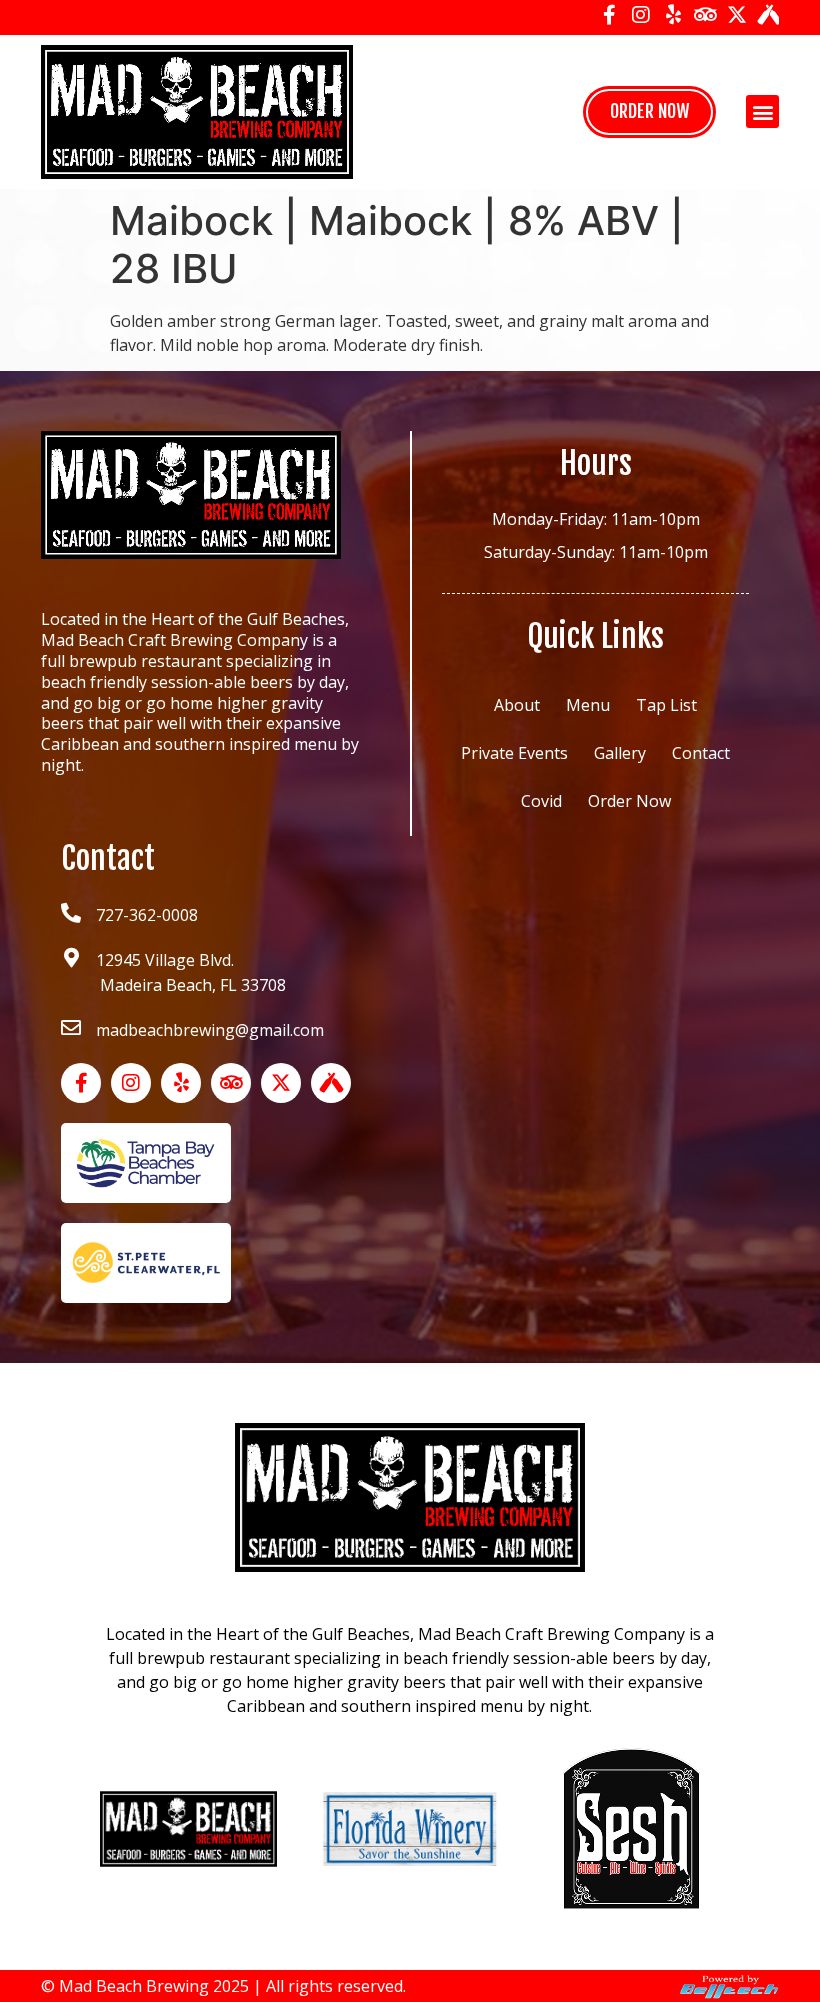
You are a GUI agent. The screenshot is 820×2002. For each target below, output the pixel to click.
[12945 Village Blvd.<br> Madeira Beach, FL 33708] (71, 958)
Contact (701, 753)
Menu (588, 705)
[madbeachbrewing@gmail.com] (71, 1028)
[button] (762, 111)
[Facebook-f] (609, 15)
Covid (541, 801)
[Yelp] (673, 15)
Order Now (629, 801)
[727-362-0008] (71, 913)
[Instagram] (641, 15)
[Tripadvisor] (705, 15)
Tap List (666, 705)
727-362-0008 (147, 915)
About (517, 705)
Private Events (514, 753)
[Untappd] (769, 15)
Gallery (620, 753)
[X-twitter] (737, 15)
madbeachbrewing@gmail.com (210, 1030)
